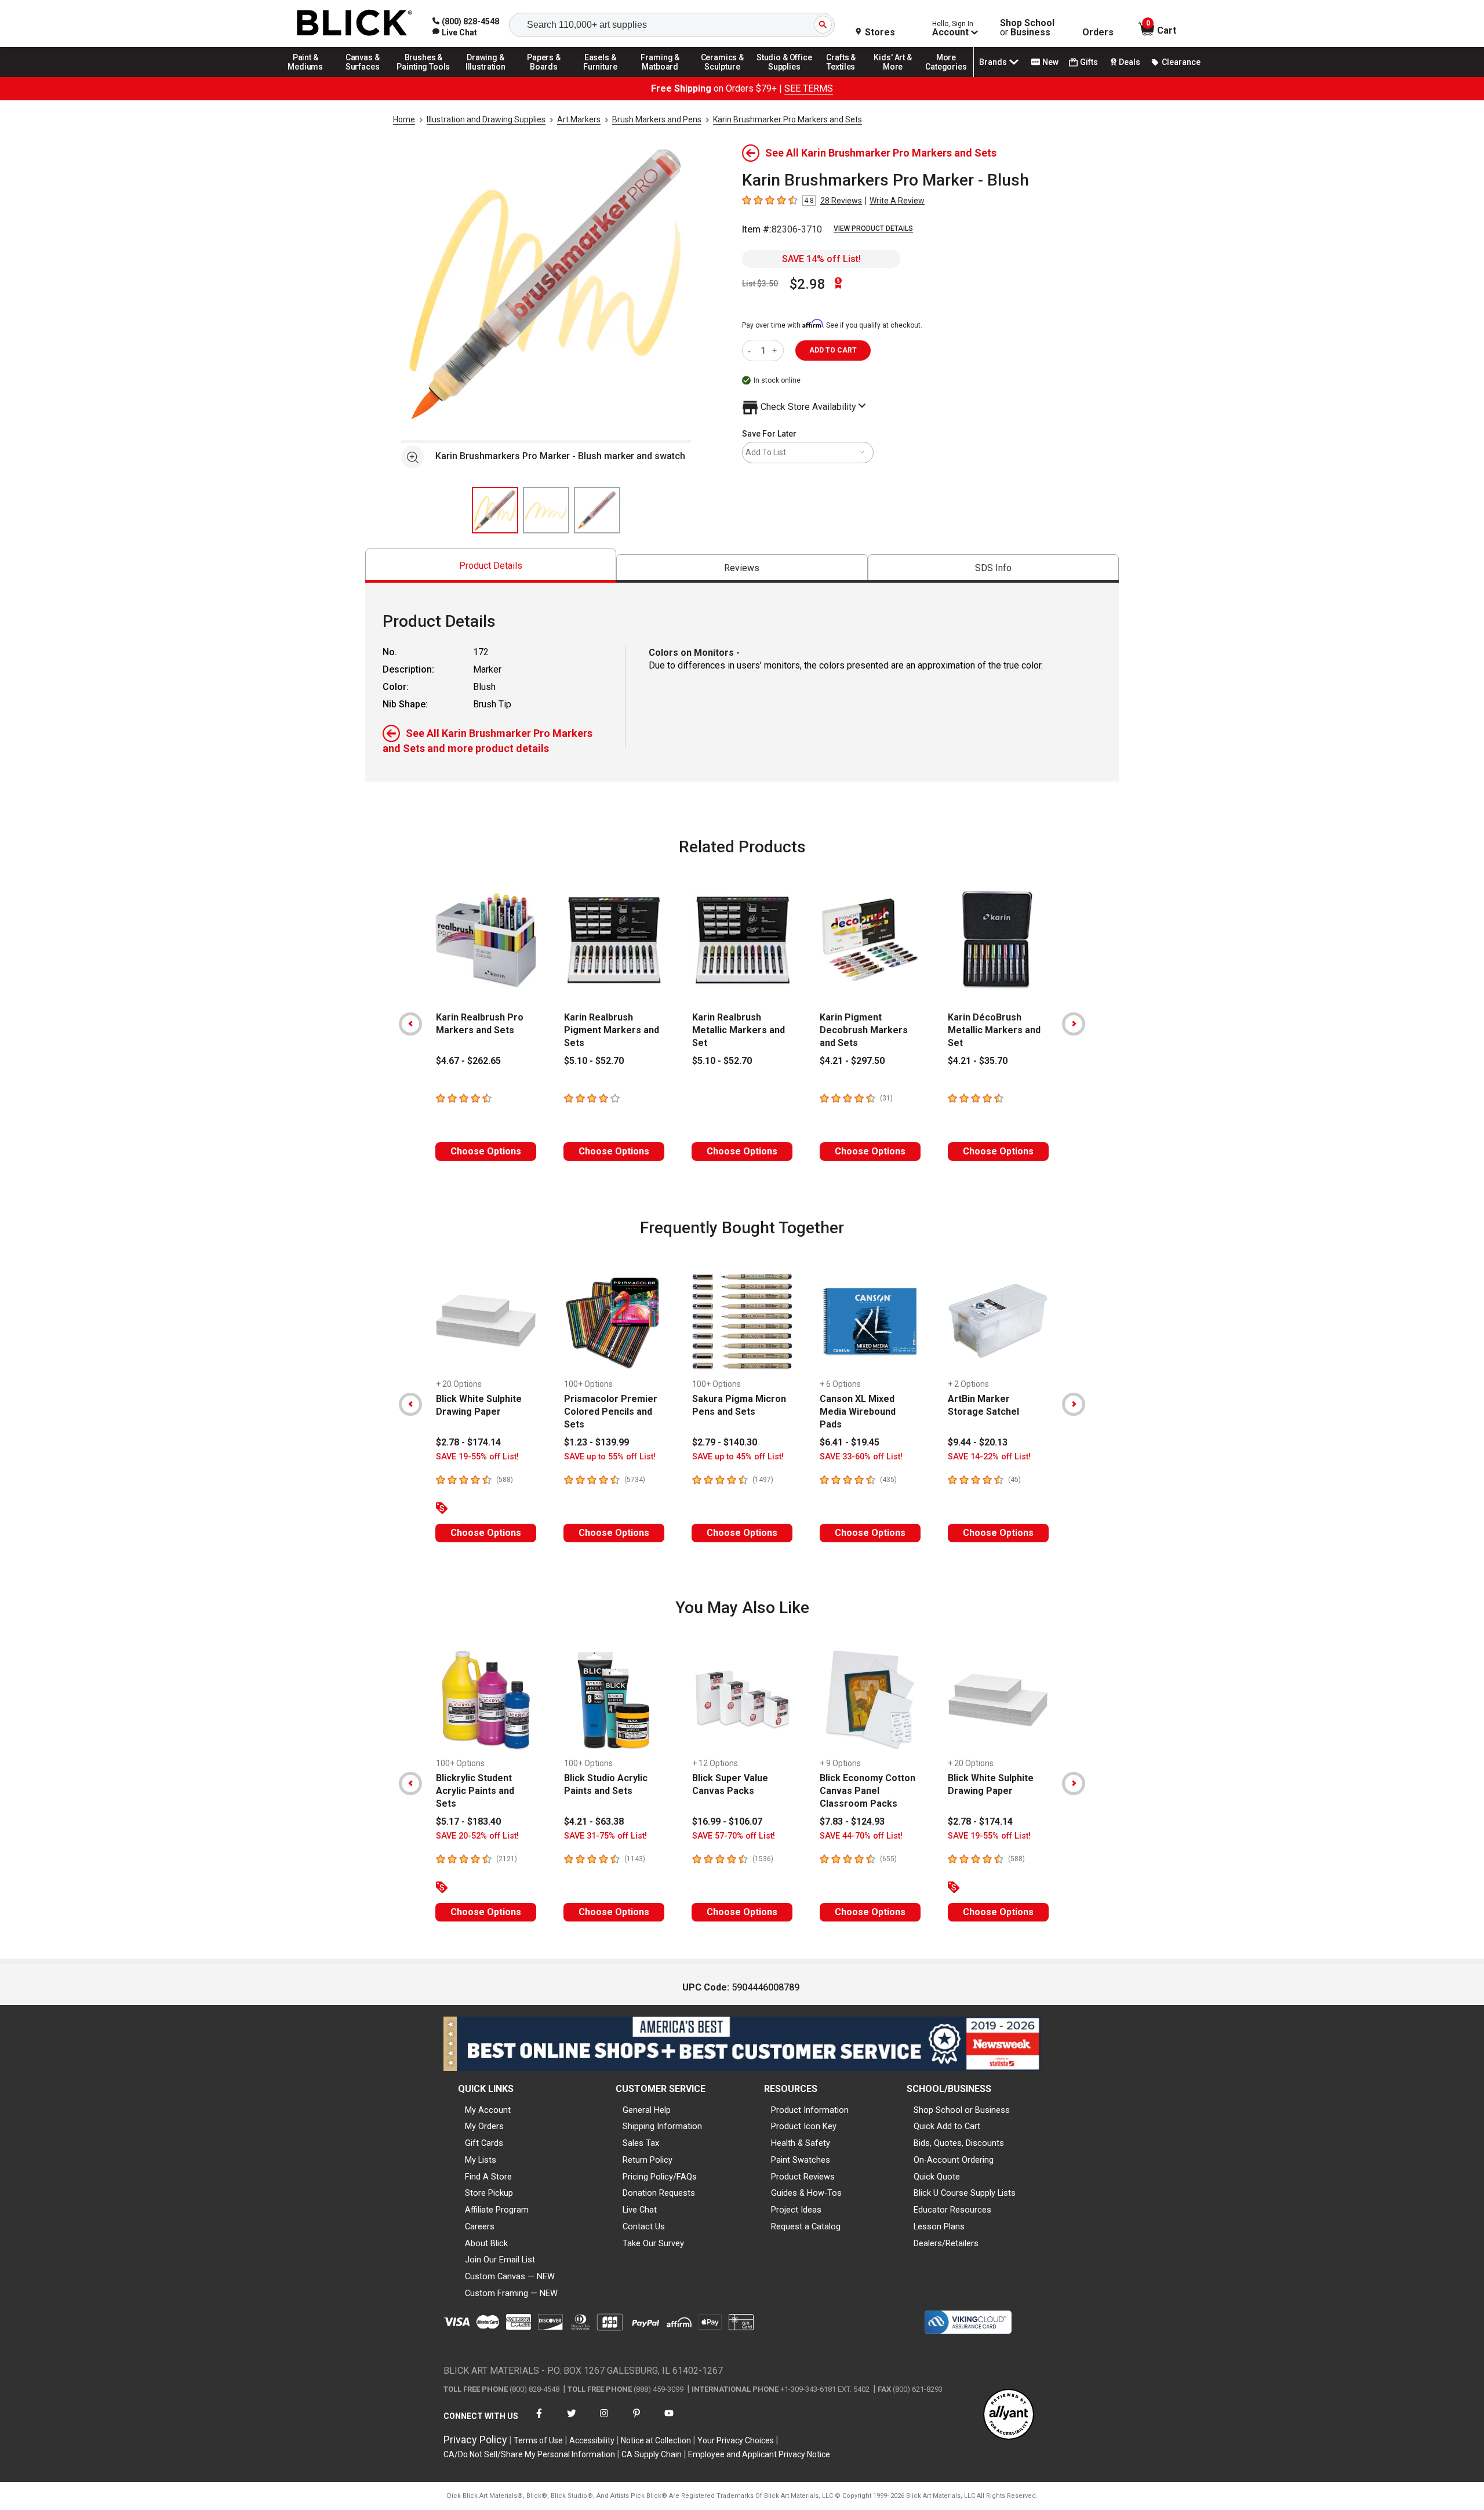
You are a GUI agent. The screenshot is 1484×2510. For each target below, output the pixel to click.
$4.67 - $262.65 (468, 1061)
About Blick (486, 2243)
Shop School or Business (962, 2110)
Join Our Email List (500, 2260)
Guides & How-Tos (806, 2193)
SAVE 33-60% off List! (861, 1457)
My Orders (484, 2126)
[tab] (491, 566)
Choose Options (486, 1151)
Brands (993, 62)
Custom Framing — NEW (511, 2293)
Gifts (1089, 62)
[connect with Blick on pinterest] (636, 2420)
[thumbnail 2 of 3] (546, 510)
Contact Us (644, 2226)
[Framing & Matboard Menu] (660, 77)
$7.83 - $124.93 (852, 1821)
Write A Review (897, 201)
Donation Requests (659, 2193)
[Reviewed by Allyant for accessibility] (1009, 2415)
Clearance (1181, 62)
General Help (647, 2110)
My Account (488, 2110)
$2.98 (808, 284)
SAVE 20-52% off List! (477, 1836)
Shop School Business (1027, 28)
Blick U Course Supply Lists (965, 2193)
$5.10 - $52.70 (594, 1061)
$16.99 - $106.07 (727, 1821)
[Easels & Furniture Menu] (602, 77)
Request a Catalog (806, 2226)
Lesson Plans (939, 2226)
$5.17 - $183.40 (468, 1821)
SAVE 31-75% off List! (605, 1836)
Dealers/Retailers (946, 2243)
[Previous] (410, 1024)
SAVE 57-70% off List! (734, 1836)
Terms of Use (538, 2440)
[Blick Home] (355, 23)
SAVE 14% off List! (821, 259)
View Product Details (873, 228)
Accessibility (592, 2440)
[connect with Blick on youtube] (669, 2420)
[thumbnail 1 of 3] (495, 510)
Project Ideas (796, 2210)
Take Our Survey (653, 2243)
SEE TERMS (809, 88)
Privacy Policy (475, 2440)
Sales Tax (641, 2143)
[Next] (1074, 1024)
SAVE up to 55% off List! (610, 1457)
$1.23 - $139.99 (596, 1442)
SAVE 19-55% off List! (477, 1457)
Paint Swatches (801, 2160)
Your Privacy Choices (736, 2440)
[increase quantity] (776, 350)
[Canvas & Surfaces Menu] (363, 77)
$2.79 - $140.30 (725, 1442)
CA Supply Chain (652, 2454)
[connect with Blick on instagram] (604, 2420)
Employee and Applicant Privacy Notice (759, 2454)
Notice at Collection (656, 2440)
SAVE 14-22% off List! (989, 1457)
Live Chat (640, 2210)
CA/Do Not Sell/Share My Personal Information (529, 2454)
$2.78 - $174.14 (468, 1442)
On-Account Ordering (954, 2160)
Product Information (810, 2110)
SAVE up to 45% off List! (738, 1457)
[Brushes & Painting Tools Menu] (424, 77)
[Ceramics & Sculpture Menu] (722, 77)
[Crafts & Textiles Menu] (846, 77)
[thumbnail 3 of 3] (597, 510)
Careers (480, 2226)
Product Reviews (803, 2177)
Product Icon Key (804, 2126)
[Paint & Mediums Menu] (310, 77)
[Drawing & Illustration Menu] (486, 77)
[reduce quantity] (752, 350)
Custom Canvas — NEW (510, 2276)
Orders (1098, 32)
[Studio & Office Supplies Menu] (784, 77)
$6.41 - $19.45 (850, 1442)
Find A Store (488, 2177)
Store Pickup (489, 2193)
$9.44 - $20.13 (978, 1442)
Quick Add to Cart (947, 2126)
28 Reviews (841, 201)
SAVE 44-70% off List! (861, 1836)
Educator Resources (952, 2210)
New (1050, 62)
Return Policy (648, 2160)
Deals (1130, 62)
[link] (455, 32)
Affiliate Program (497, 2210)
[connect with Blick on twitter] (572, 2420)
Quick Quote (937, 2177)
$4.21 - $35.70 (978, 1061)
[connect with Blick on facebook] (539, 2420)
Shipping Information (662, 2126)
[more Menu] (946, 77)
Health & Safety (801, 2143)
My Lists (481, 2160)
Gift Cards (484, 2143)
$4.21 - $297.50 (852, 1061)
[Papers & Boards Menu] (548, 77)
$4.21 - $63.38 (594, 1821)
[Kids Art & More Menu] (898, 77)
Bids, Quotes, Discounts (959, 2143)
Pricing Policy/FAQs (660, 2177)
